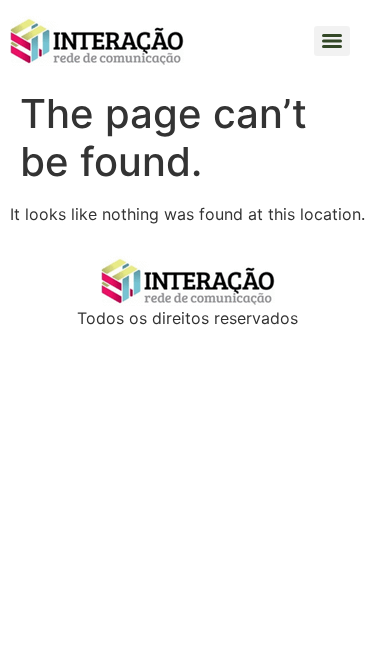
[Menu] (332, 41)
